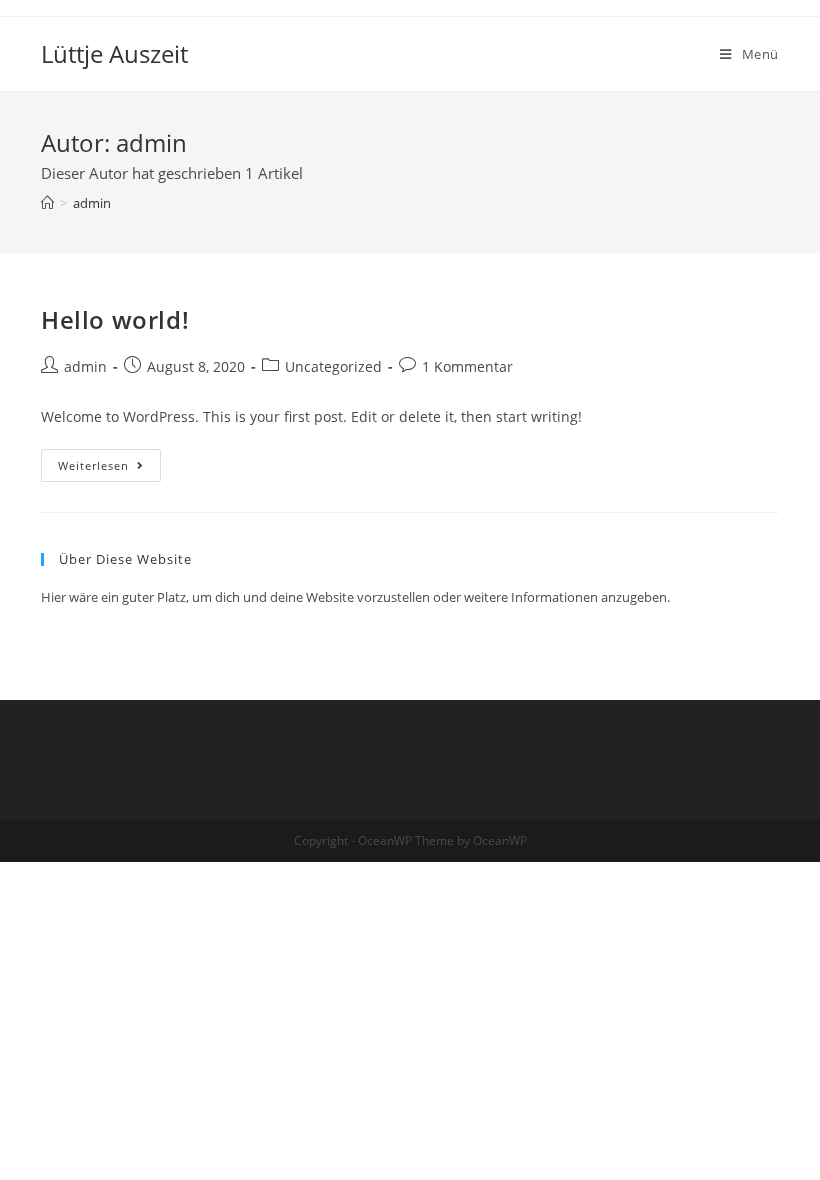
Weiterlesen (109, 469)
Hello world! (115, 319)
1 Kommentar (467, 366)
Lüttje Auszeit (114, 53)
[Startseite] (47, 203)
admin (85, 366)
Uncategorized (333, 366)
